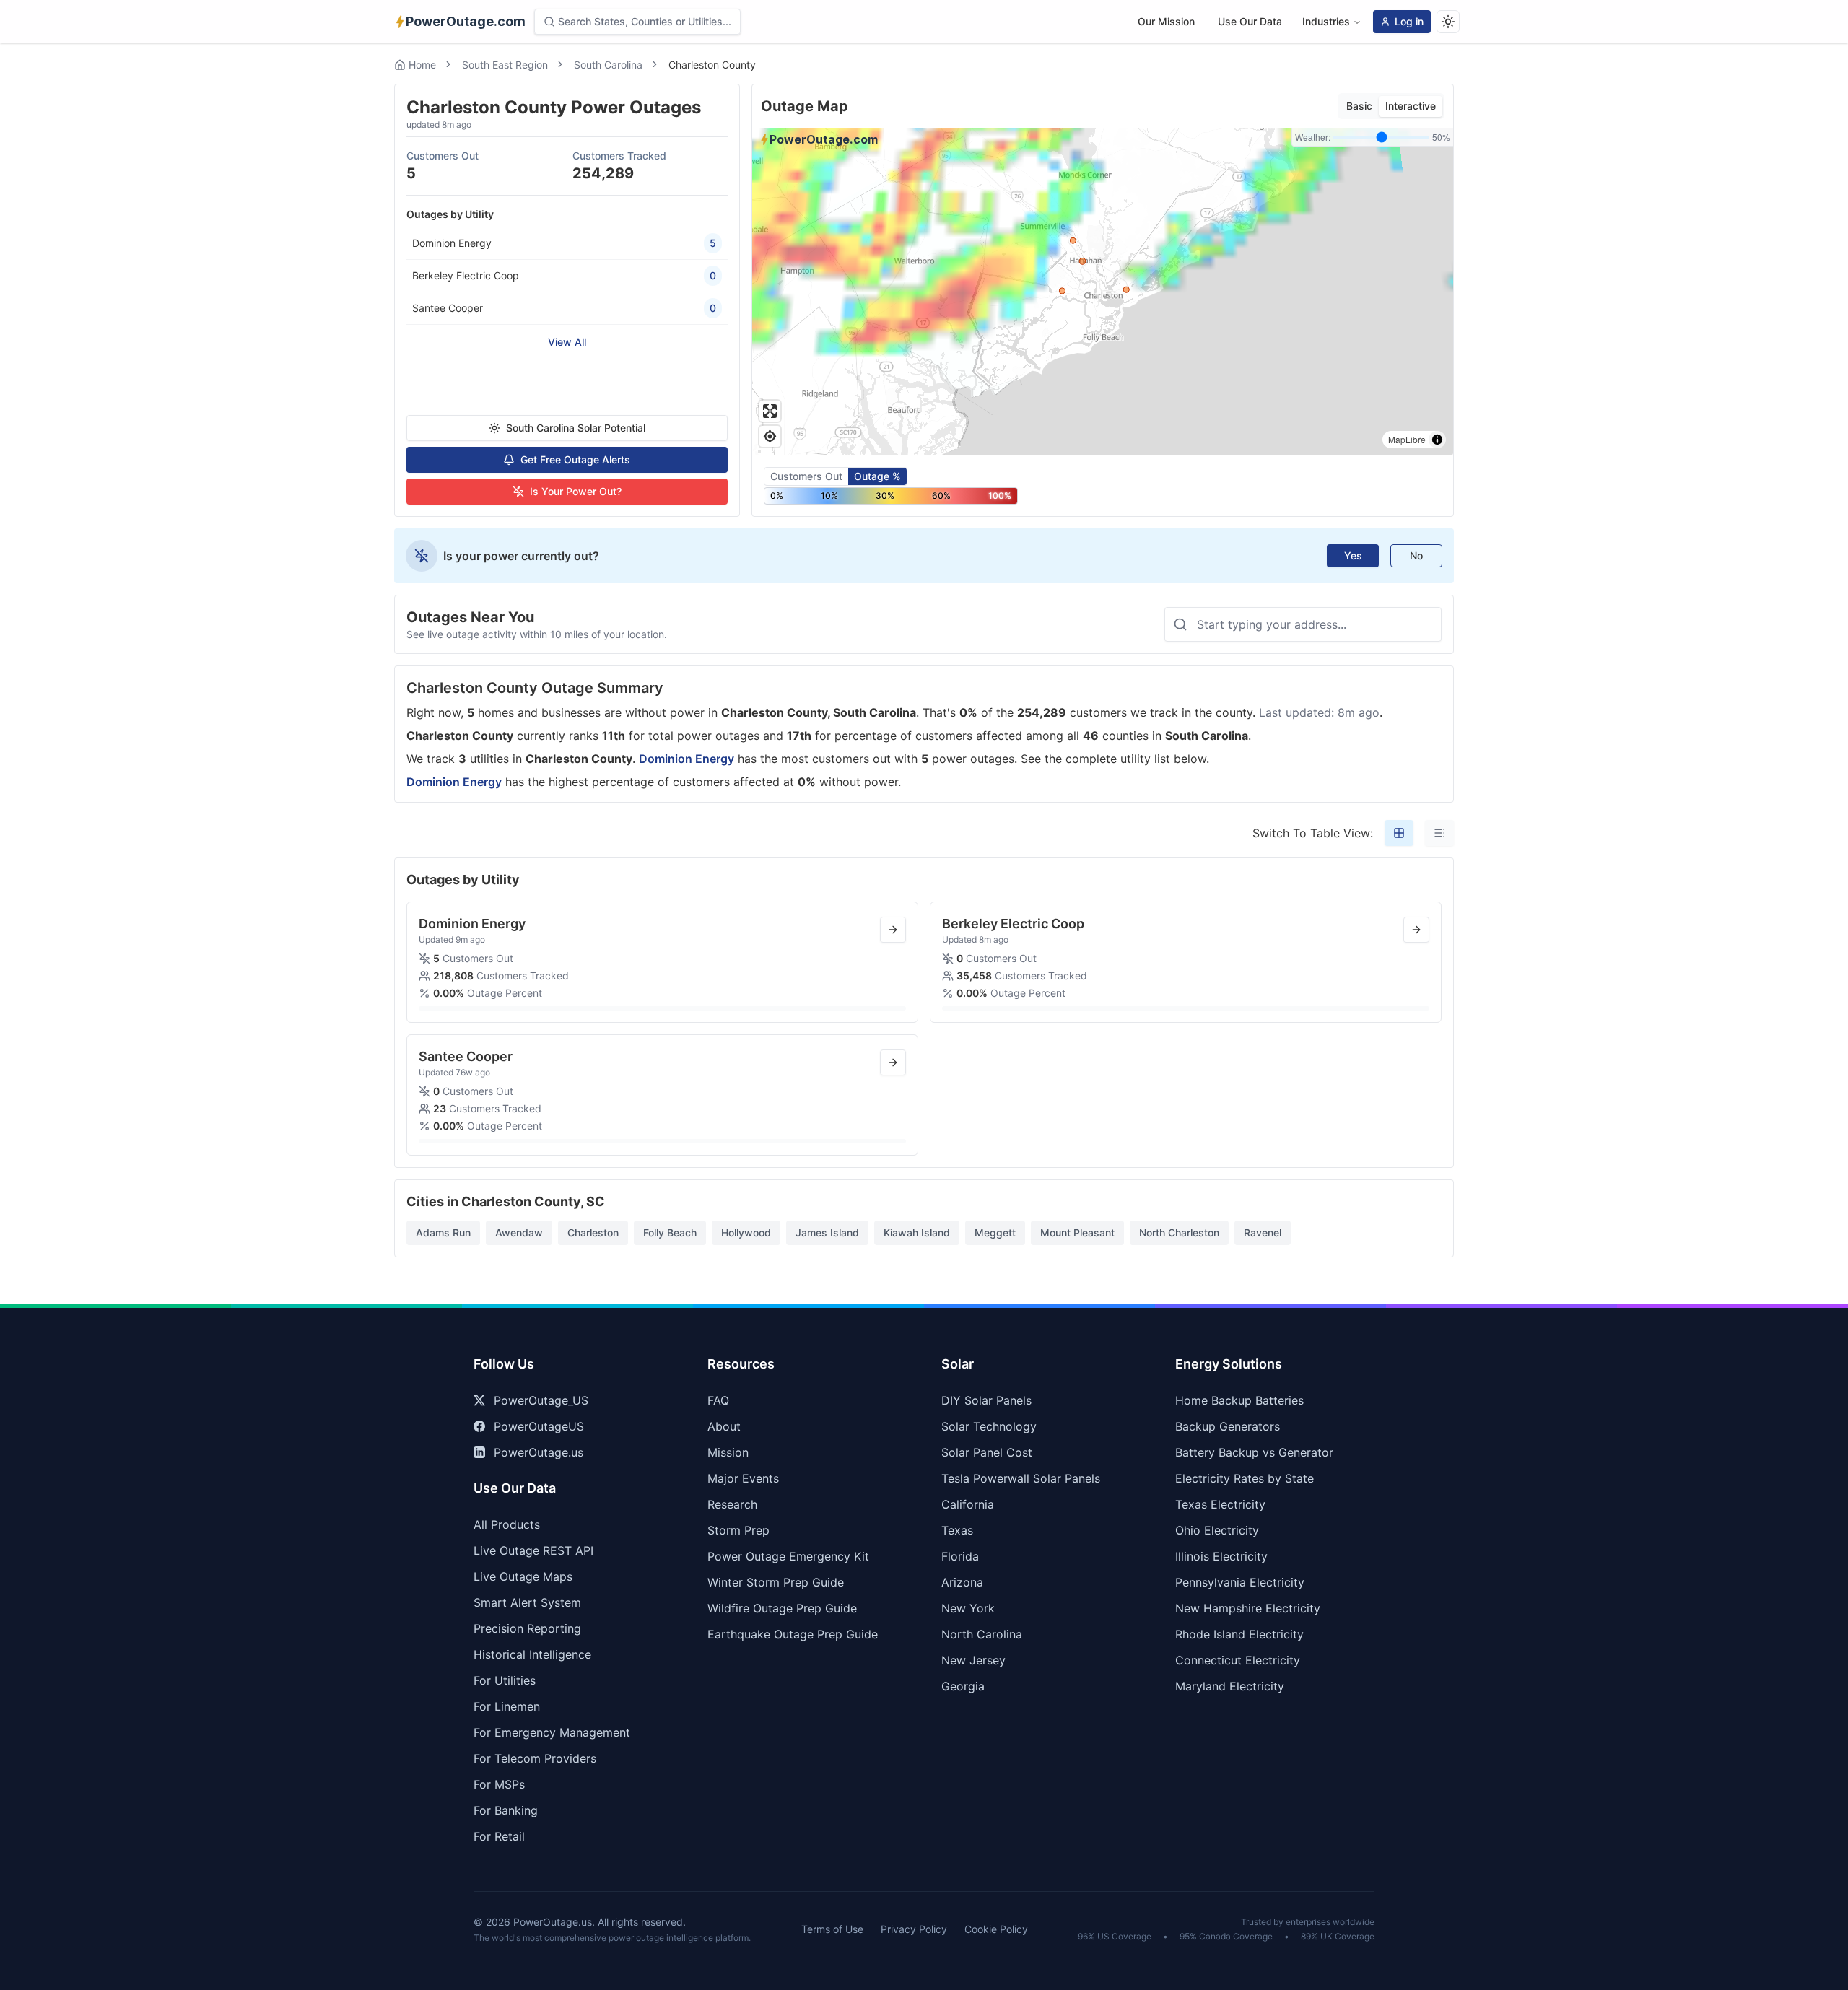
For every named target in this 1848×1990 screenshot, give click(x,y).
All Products (507, 1524)
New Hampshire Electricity (1248, 1608)
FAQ (718, 1400)
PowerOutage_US (541, 1400)
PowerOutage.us (539, 1452)
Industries (1326, 21)
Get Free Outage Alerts (575, 459)
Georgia (963, 1686)
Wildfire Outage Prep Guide (782, 1608)
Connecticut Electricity (1238, 1660)
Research (732, 1504)
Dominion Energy (687, 759)
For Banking (506, 1810)
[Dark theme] (1448, 22)
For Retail (499, 1836)
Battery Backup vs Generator (1254, 1452)
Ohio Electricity (1217, 1530)
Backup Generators (1228, 1426)
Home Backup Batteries (1239, 1400)
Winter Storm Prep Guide (776, 1582)
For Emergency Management (552, 1732)
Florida (960, 1556)
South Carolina (608, 65)
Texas (957, 1530)
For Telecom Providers (535, 1758)
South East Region (505, 65)
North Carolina (982, 1634)
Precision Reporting (527, 1628)
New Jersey (973, 1660)
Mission (728, 1452)
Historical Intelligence (532, 1654)
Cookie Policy (996, 1929)
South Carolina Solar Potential (576, 428)
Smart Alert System (527, 1602)
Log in (1409, 21)
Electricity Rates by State (1245, 1478)
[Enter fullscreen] (770, 411)
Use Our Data (1250, 21)
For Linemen (507, 1706)
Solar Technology (989, 1426)
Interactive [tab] (1411, 106)
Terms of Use (832, 1929)
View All (567, 342)
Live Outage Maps (523, 1576)
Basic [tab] (1359, 106)
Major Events (743, 1478)
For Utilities (505, 1680)
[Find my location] (770, 436)
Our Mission (1166, 21)
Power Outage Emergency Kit (788, 1556)
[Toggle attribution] (1437, 440)
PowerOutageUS (539, 1426)
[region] (1103, 292)
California (968, 1504)
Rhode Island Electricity (1239, 1634)
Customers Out (806, 476)
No (1416, 555)
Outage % (877, 476)
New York (968, 1608)
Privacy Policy (914, 1929)
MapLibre (1407, 439)
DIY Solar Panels (986, 1400)
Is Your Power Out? (576, 491)
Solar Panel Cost (987, 1452)
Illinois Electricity (1221, 1556)
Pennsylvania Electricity (1240, 1582)
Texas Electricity (1220, 1504)
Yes (1353, 555)
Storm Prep (738, 1530)
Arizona (962, 1582)
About (724, 1426)
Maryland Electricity (1230, 1686)
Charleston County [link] (712, 65)
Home (422, 65)
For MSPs (499, 1784)
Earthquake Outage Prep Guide (793, 1634)
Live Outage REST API (533, 1550)
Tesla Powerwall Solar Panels (1021, 1478)
